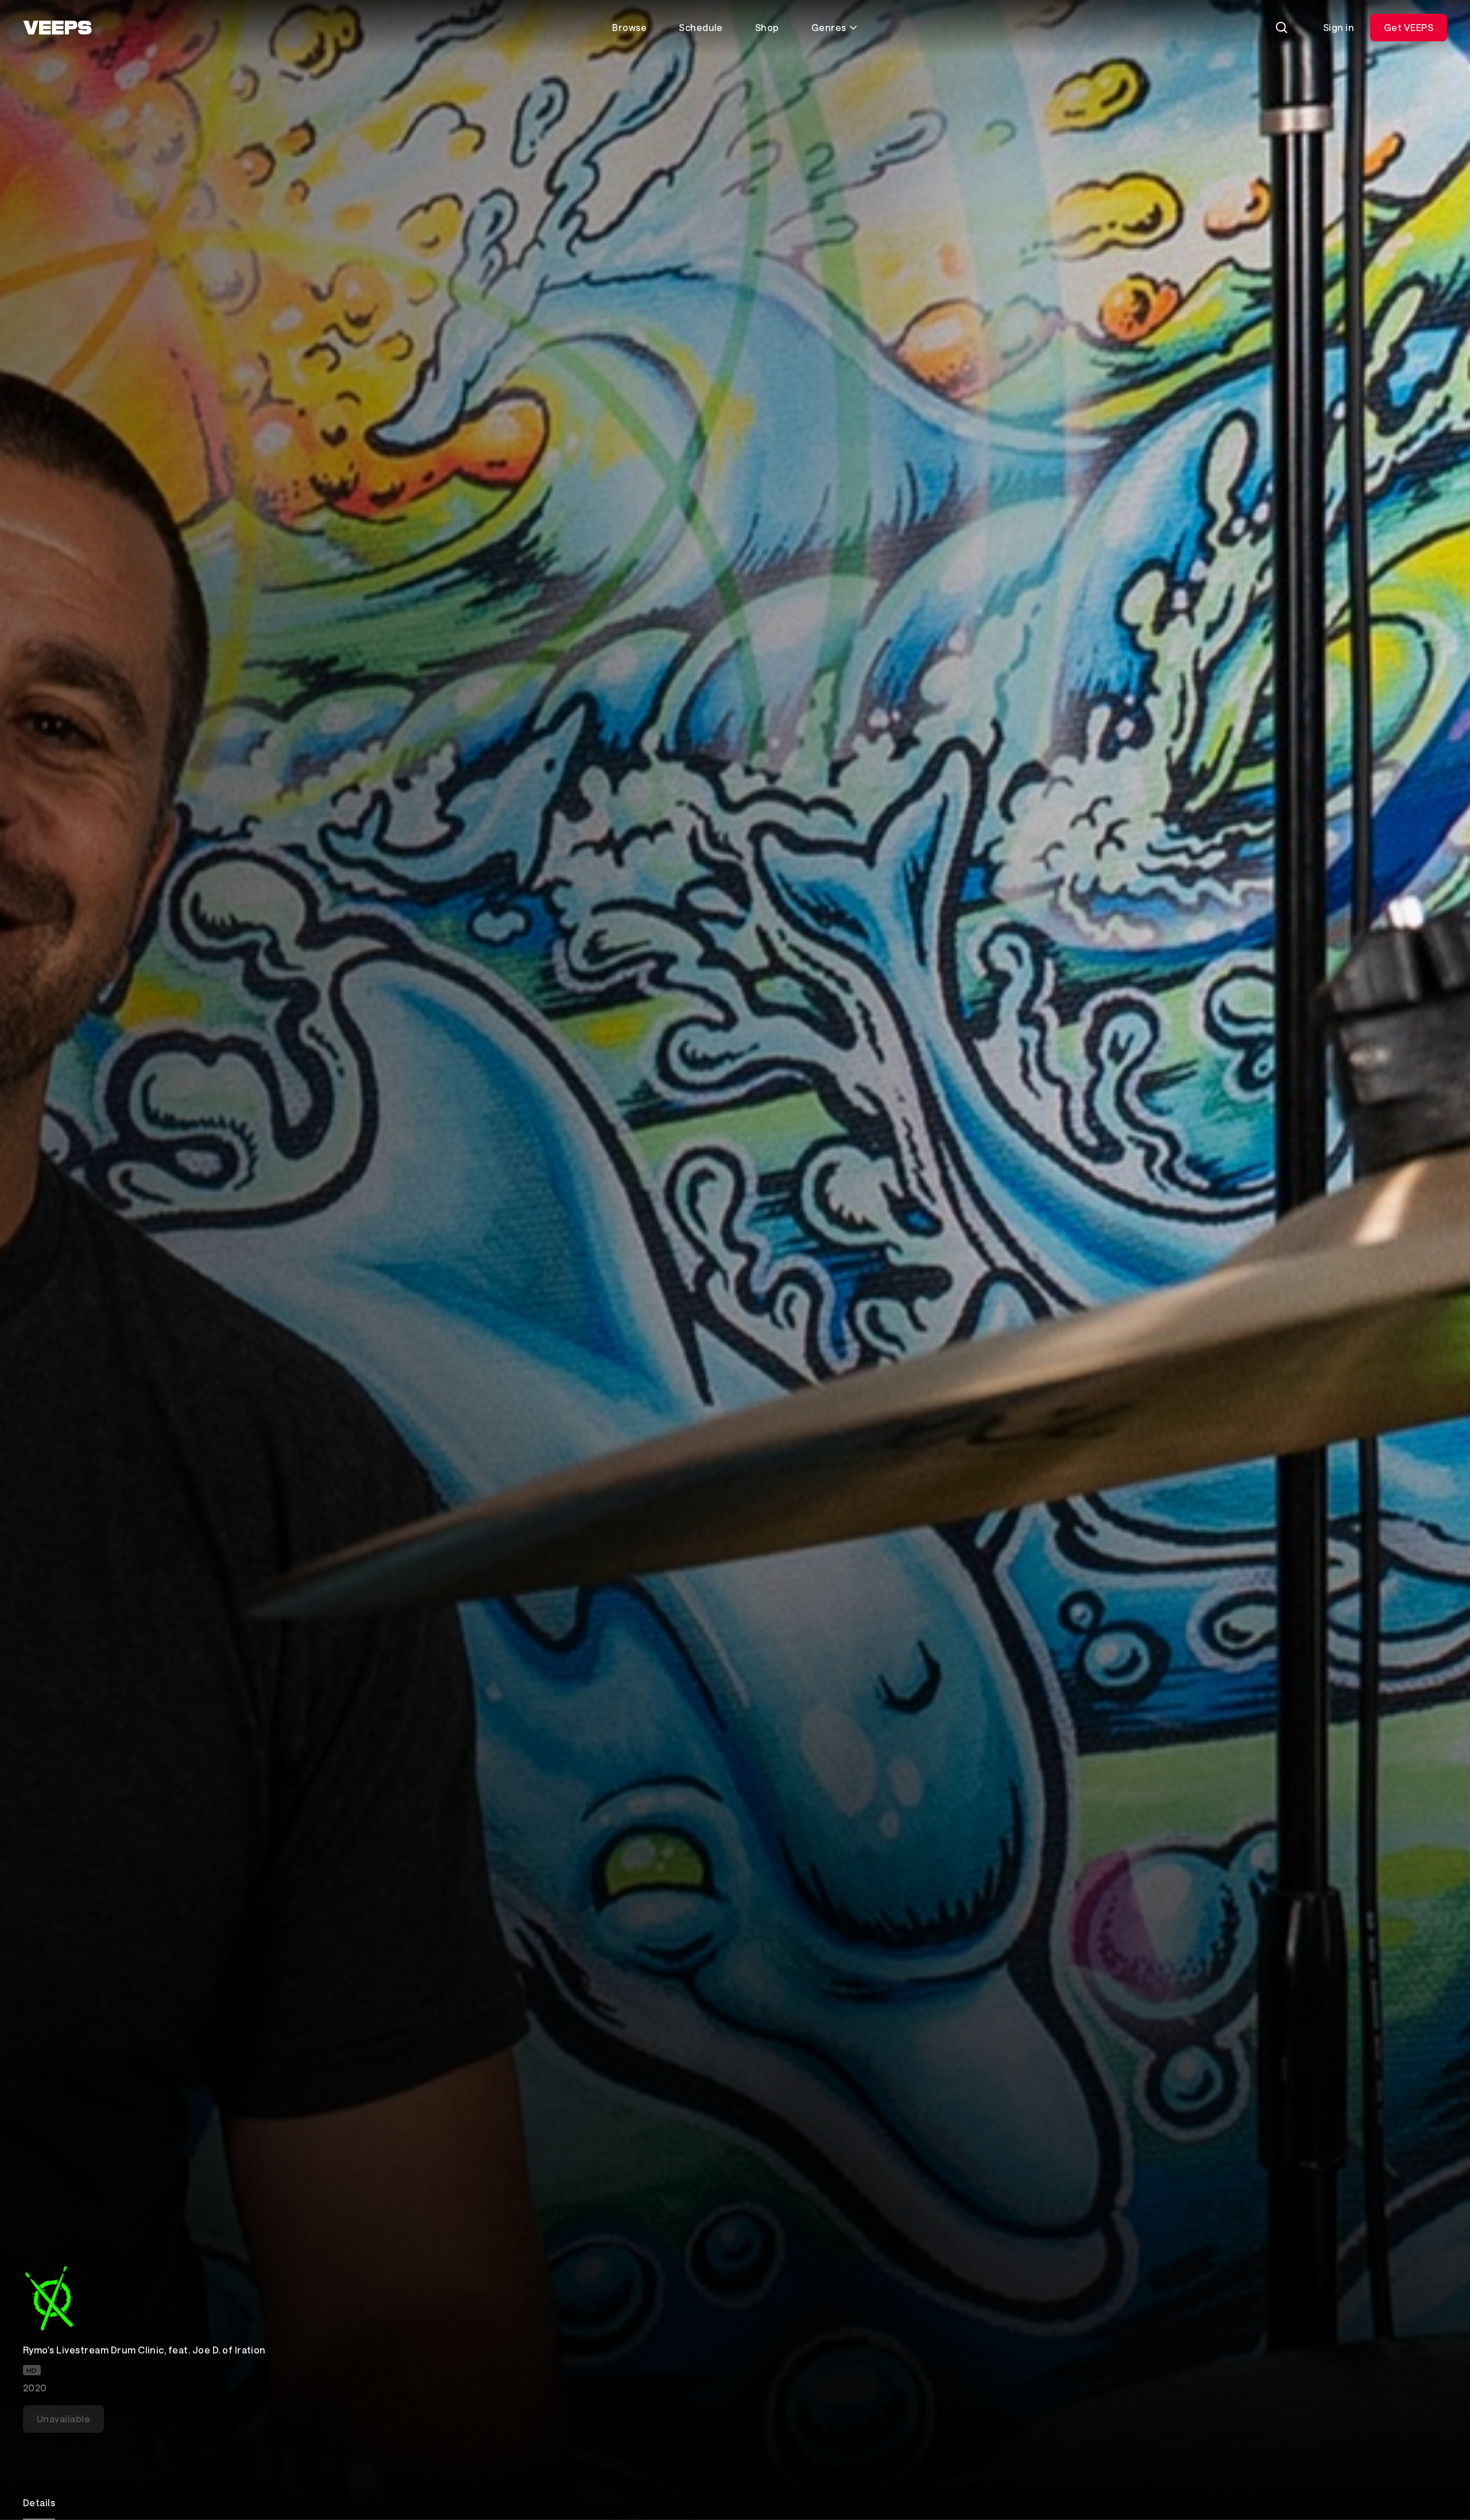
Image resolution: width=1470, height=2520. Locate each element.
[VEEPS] (57, 28)
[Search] (1282, 28)
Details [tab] (39, 2502)
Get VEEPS (1409, 27)
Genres (829, 27)
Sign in (1339, 27)
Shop (767, 27)
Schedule (701, 27)
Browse (629, 27)
